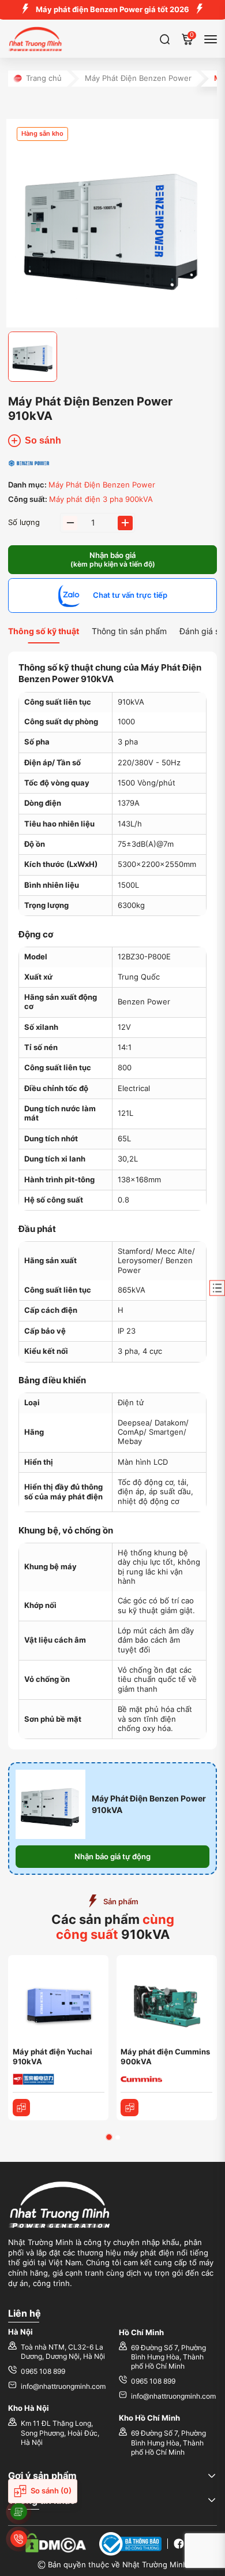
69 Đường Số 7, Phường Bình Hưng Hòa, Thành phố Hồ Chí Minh (168, 2357)
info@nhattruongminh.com (63, 2387)
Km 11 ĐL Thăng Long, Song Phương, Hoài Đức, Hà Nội (60, 2433)
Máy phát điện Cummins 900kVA (165, 2057)
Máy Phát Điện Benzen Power (138, 78)
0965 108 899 (43, 2372)
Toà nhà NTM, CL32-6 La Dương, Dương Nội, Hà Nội (63, 2352)
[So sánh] (22, 2108)
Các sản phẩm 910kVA (113, 1927)
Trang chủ (44, 78)
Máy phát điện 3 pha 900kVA (101, 499)
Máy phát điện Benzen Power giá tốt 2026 (112, 10)
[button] (109, 2137)
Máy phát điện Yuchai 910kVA (52, 2057)
